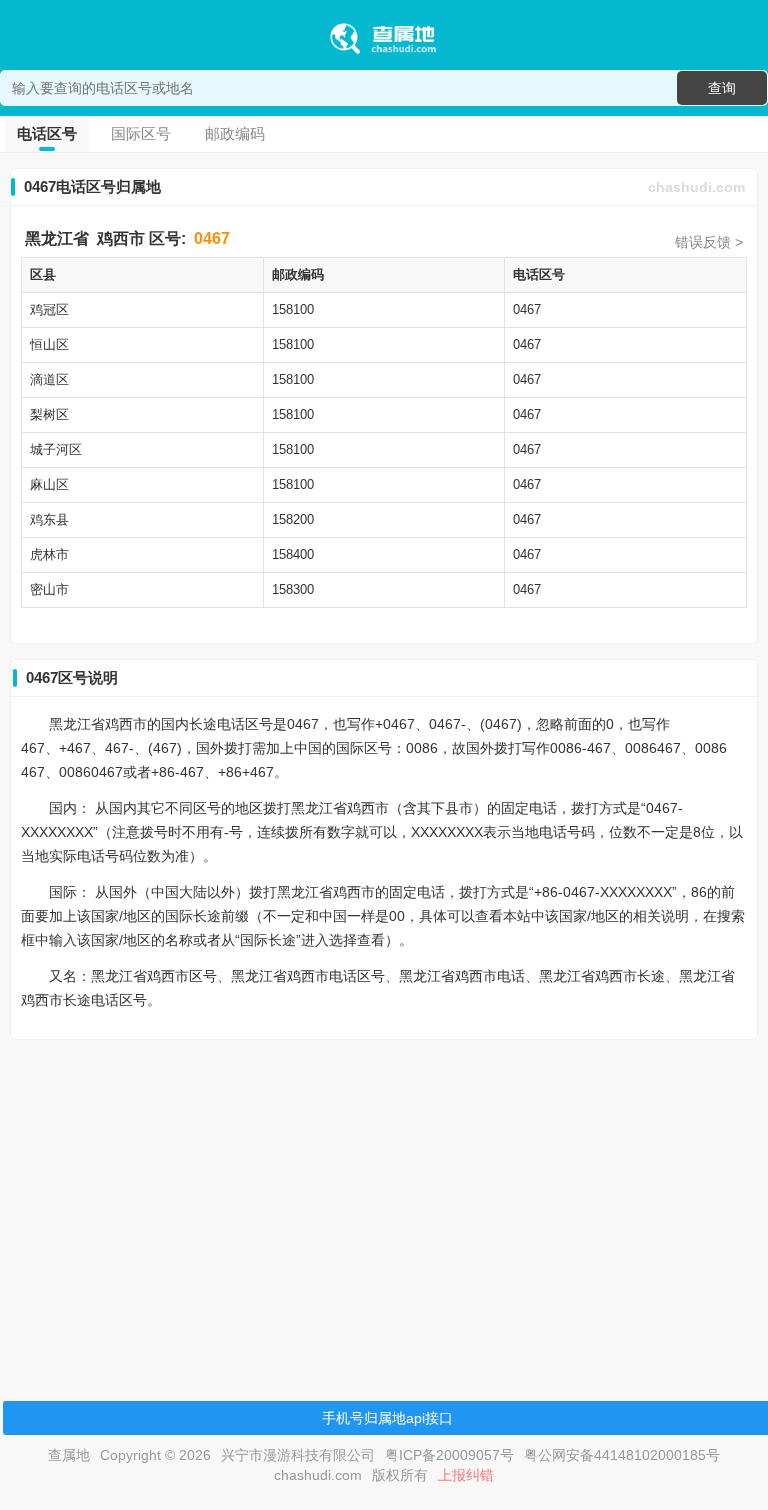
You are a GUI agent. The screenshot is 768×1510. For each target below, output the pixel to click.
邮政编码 (235, 133)
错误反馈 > (709, 242)
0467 (212, 238)
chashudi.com (696, 187)
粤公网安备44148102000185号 (622, 1455)
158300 (293, 589)
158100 (293, 309)
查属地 (69, 1455)
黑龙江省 (57, 238)
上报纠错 (466, 1475)
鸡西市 (121, 238)
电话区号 (47, 133)
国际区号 (141, 133)
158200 (293, 519)
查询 (722, 88)
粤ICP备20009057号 (449, 1455)
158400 (293, 554)
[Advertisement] (384, 1195)
